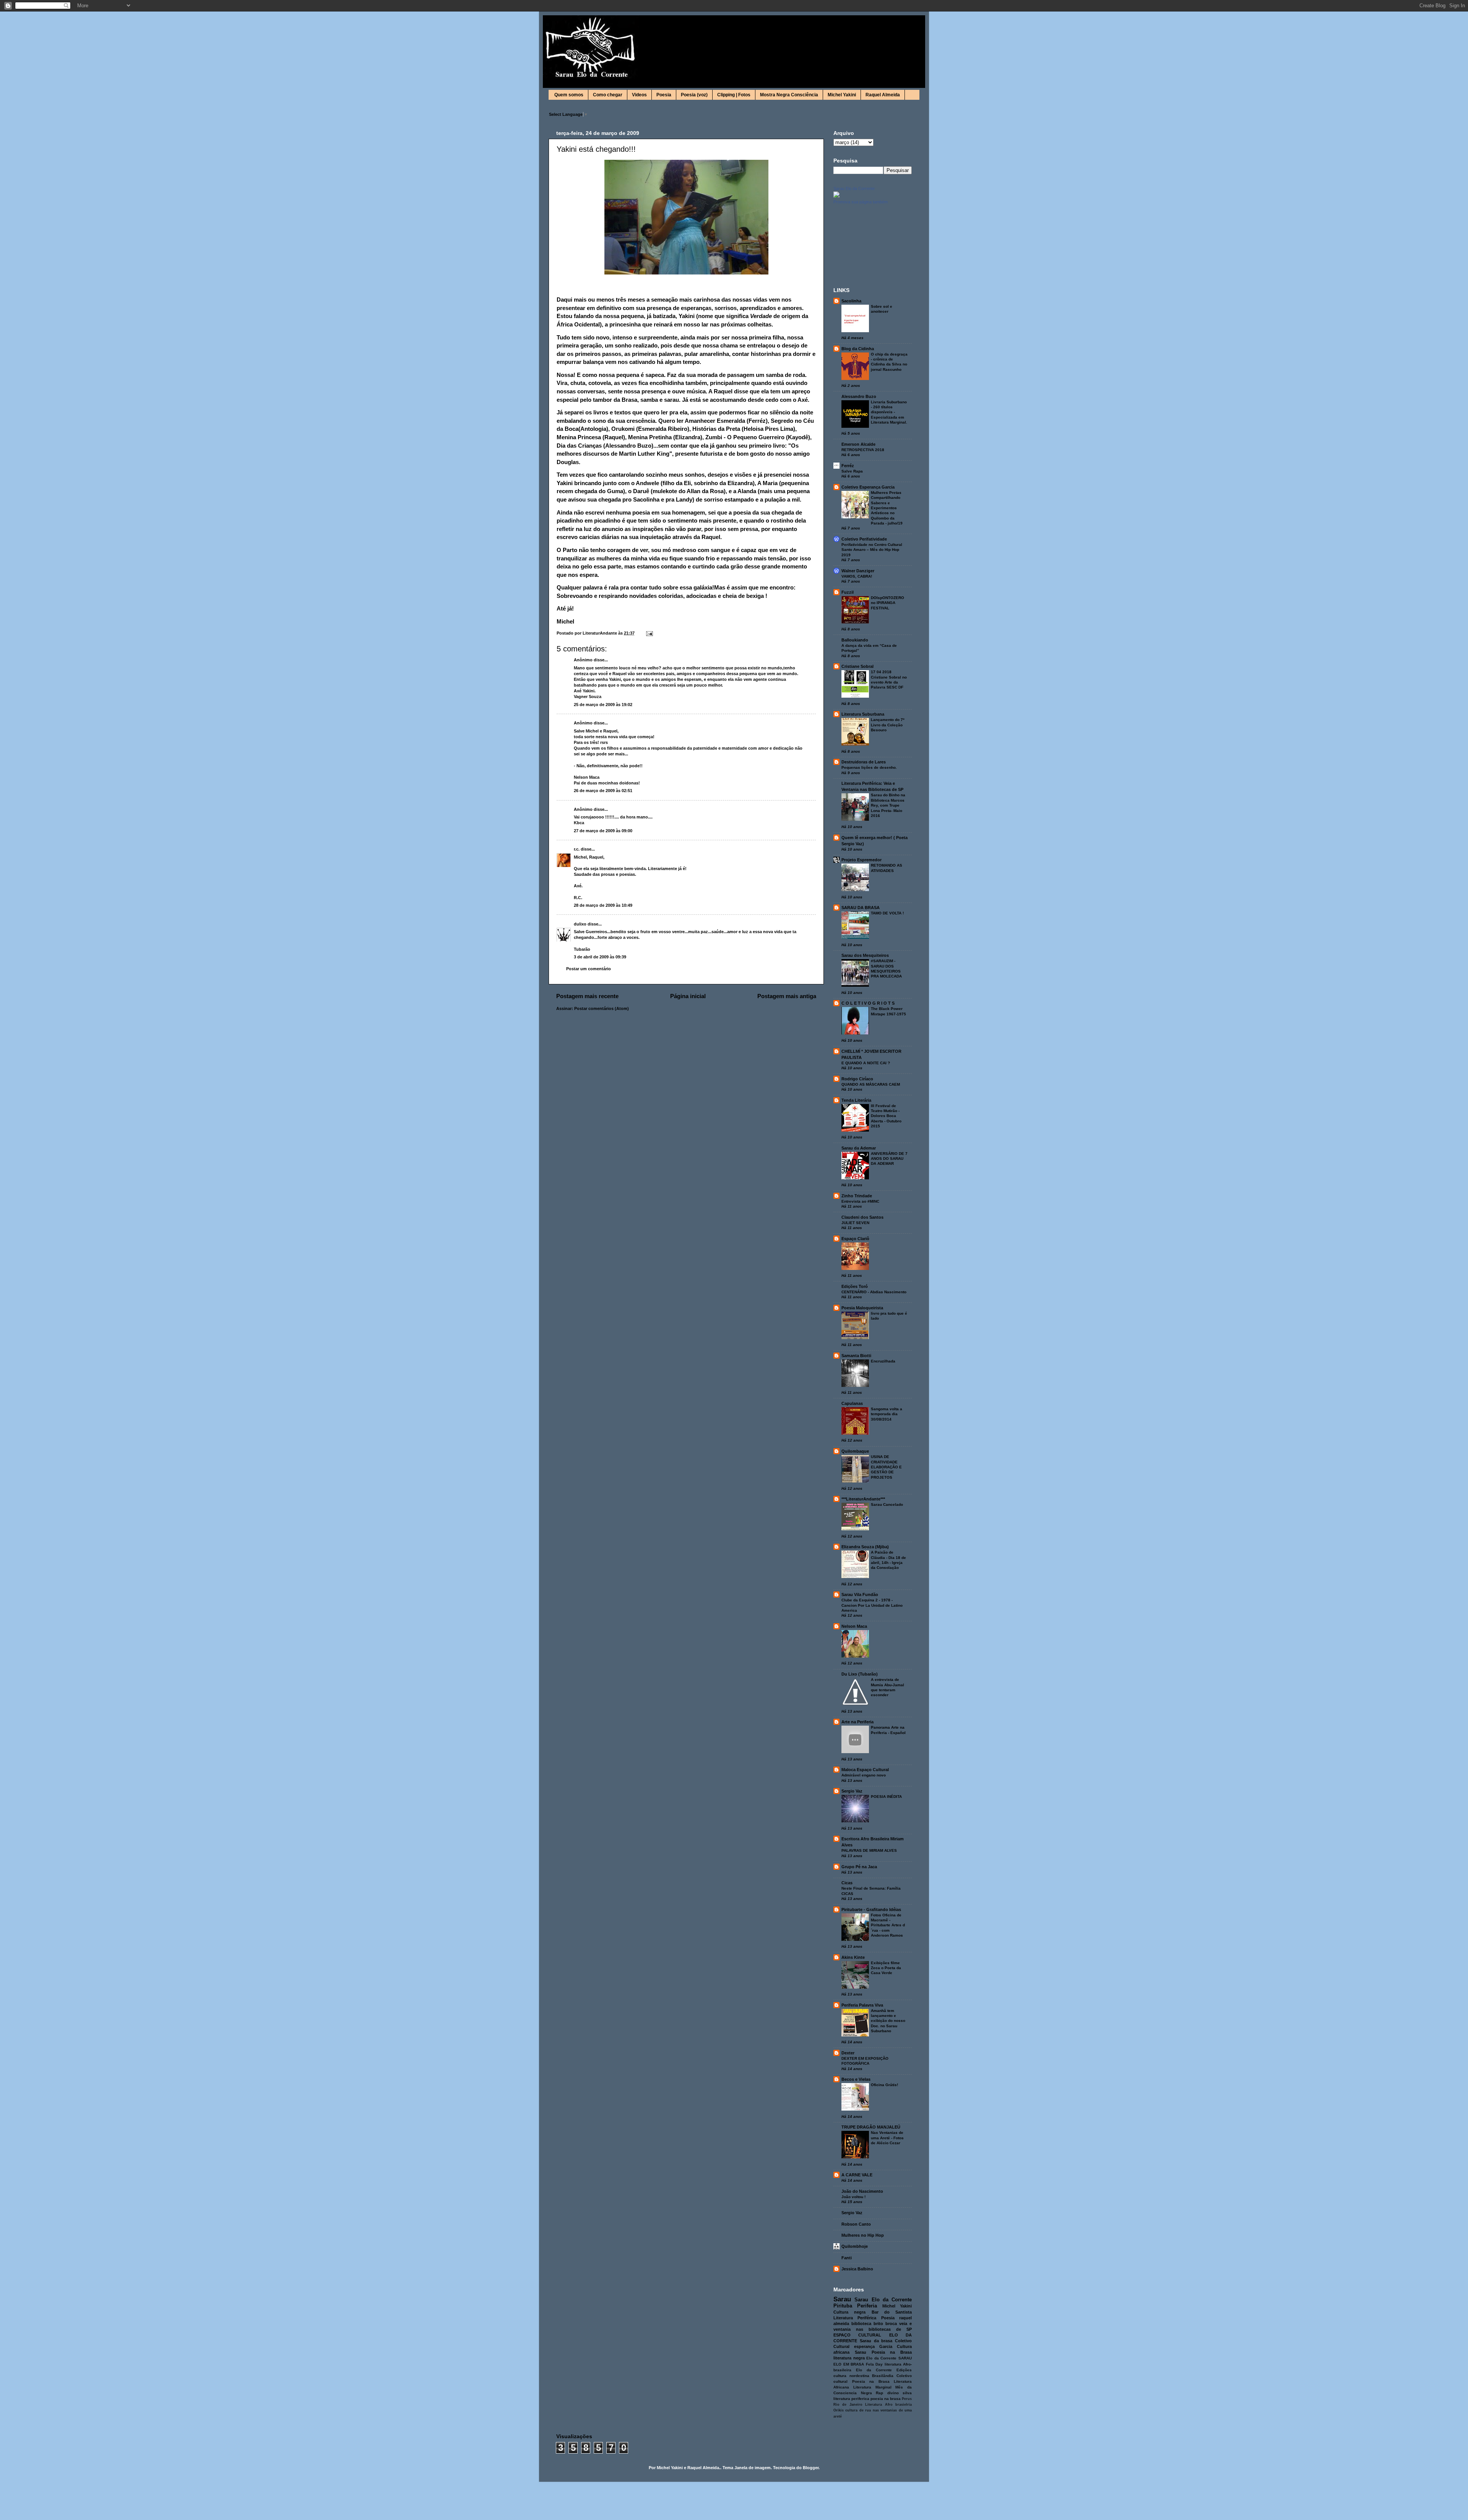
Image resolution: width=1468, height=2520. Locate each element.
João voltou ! (853, 2197)
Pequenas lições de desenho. (869, 767)
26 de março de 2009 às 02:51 (603, 791)
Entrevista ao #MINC (860, 1201)
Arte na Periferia (857, 1722)
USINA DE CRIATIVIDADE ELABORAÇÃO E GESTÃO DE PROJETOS (886, 1467)
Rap (879, 2393)
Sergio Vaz (852, 1791)
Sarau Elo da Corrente (854, 188)
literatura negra (849, 2358)
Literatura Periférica (855, 2318)
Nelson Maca (854, 1626)
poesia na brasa (886, 2399)
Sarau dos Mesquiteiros (865, 955)
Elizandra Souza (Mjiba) (865, 1547)
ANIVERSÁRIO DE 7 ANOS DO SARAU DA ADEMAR (889, 1159)
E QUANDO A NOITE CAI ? (866, 1063)
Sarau (842, 2299)
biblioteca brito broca (874, 2324)
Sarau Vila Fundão (860, 1594)
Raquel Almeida (883, 95)
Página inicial (688, 996)
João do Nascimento (862, 2191)
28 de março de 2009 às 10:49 (603, 905)
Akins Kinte (853, 1957)
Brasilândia (883, 2376)
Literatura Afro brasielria (888, 2405)
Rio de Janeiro (848, 2405)
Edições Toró (855, 1286)
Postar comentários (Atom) (602, 1008)
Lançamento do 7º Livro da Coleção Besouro (888, 725)
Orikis (839, 2410)
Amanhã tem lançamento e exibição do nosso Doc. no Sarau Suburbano (888, 2021)
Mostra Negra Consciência (789, 95)
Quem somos (569, 95)
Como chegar (608, 95)
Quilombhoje (855, 2246)
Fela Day (874, 2364)
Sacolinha (851, 301)
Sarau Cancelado (887, 1504)
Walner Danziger (858, 571)
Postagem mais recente (587, 996)
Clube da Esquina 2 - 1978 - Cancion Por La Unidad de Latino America (872, 1605)
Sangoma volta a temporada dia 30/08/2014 (887, 1414)
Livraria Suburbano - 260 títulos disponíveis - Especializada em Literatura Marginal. (889, 412)
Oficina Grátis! (884, 2085)
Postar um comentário (589, 969)
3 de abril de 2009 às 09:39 (600, 957)
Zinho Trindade (857, 1196)
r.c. (577, 849)
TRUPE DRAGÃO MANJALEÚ (871, 2127)
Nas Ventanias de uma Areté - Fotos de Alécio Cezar (887, 2138)
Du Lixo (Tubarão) (860, 1674)
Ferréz (848, 466)
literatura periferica (851, 2399)
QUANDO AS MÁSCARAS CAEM (871, 1084)
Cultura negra (849, 2312)
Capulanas (852, 1403)
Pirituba (843, 2306)
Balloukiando (855, 640)
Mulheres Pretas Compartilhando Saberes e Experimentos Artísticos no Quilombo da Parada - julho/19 (887, 508)
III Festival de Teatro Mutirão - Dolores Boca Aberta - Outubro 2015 (886, 1116)
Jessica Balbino (857, 2269)
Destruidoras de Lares (864, 762)
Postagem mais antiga (787, 996)
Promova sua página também (861, 202)
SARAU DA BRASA (861, 908)
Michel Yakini (842, 95)
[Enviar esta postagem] (649, 633)
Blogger (811, 2468)
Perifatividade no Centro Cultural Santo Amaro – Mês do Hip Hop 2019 (872, 550)
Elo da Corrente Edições (884, 2370)
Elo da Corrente (881, 2358)
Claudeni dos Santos (862, 1217)
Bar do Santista (892, 2312)
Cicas (847, 1883)
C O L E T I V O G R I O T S (868, 1003)
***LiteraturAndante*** (863, 1499)
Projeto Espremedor (861, 860)
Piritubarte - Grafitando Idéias (871, 1909)
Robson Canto (856, 2224)
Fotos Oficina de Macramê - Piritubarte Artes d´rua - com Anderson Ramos (888, 1925)
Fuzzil (848, 592)
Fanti (847, 2258)
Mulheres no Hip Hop (863, 2235)
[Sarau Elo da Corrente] (836, 196)
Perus (907, 2399)
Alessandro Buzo (859, 396)
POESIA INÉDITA (886, 1797)
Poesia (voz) (694, 95)
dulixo (580, 924)
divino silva (900, 2393)
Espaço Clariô (855, 1239)
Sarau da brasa (876, 2341)
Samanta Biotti (856, 1356)
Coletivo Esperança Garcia (868, 487)
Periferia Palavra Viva (862, 2005)
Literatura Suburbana (863, 714)
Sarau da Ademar (859, 1148)
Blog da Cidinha (858, 349)
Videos (639, 95)
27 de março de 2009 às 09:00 (603, 831)
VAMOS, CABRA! (857, 576)
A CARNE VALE (857, 2175)
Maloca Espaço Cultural (865, 1770)
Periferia (867, 2306)
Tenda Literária (856, 1100)
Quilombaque (855, 1451)
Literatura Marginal (872, 2387)
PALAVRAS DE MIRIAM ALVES (869, 1850)
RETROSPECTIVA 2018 (863, 450)
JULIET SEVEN (855, 1223)
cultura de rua (858, 2410)
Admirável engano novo (864, 1775)
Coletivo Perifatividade (864, 539)
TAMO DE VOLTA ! (887, 913)
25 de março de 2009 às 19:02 (603, 705)
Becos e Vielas (856, 2079)
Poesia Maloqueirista (862, 1308)
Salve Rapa (852, 471)
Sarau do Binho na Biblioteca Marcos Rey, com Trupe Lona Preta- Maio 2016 (888, 805)
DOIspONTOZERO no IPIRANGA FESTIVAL (887, 603)
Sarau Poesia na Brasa (883, 2352)
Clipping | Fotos (734, 95)
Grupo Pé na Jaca (859, 1867)
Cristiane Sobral (857, 666)
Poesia (664, 95)
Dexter (848, 2053)
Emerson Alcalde (858, 444)
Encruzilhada (883, 1361)
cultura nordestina (851, 2376)
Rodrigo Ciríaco (857, 1079)
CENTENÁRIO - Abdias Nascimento (874, 1292)
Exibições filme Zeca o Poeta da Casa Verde (886, 1968)
